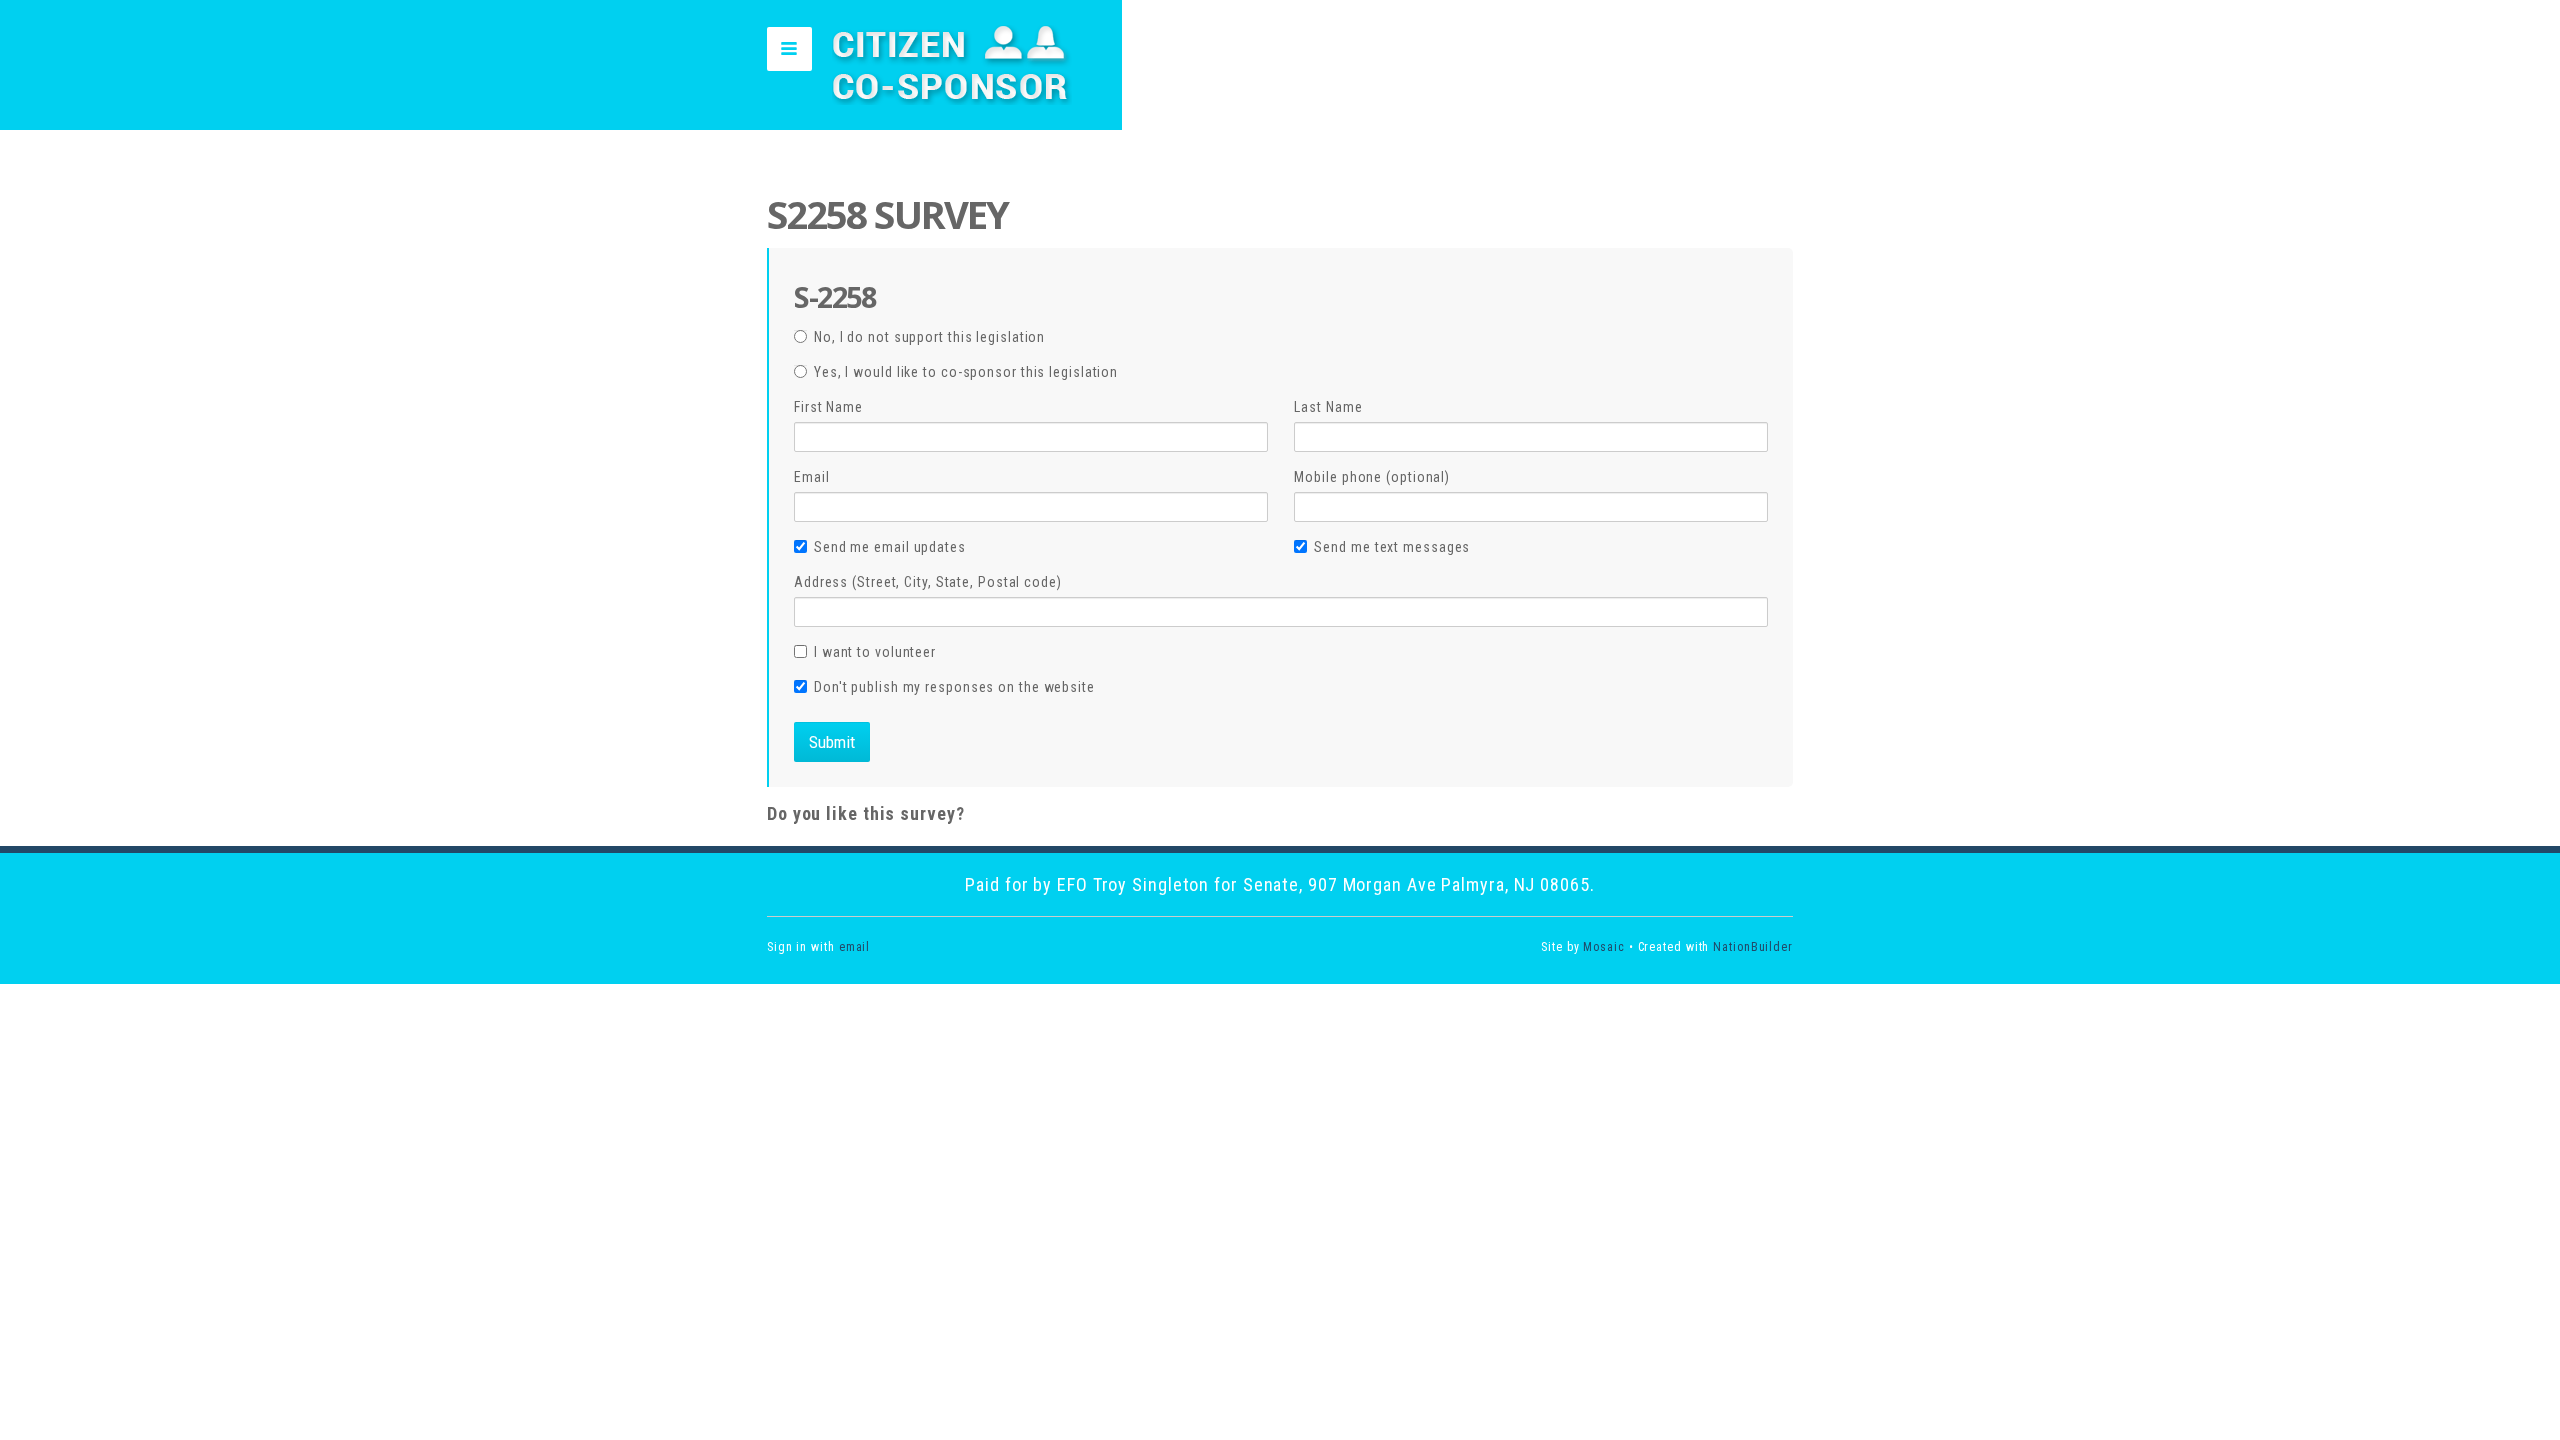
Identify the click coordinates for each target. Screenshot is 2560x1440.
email (855, 947)
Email (812, 477)
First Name (828, 407)
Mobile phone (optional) (1372, 477)
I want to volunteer (875, 652)
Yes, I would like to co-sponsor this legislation (966, 372)
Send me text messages (1392, 547)
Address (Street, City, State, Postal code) (928, 582)
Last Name (1328, 407)
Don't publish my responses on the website (954, 687)
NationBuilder (1753, 947)
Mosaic (1603, 947)
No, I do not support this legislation (929, 337)
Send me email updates (890, 547)
